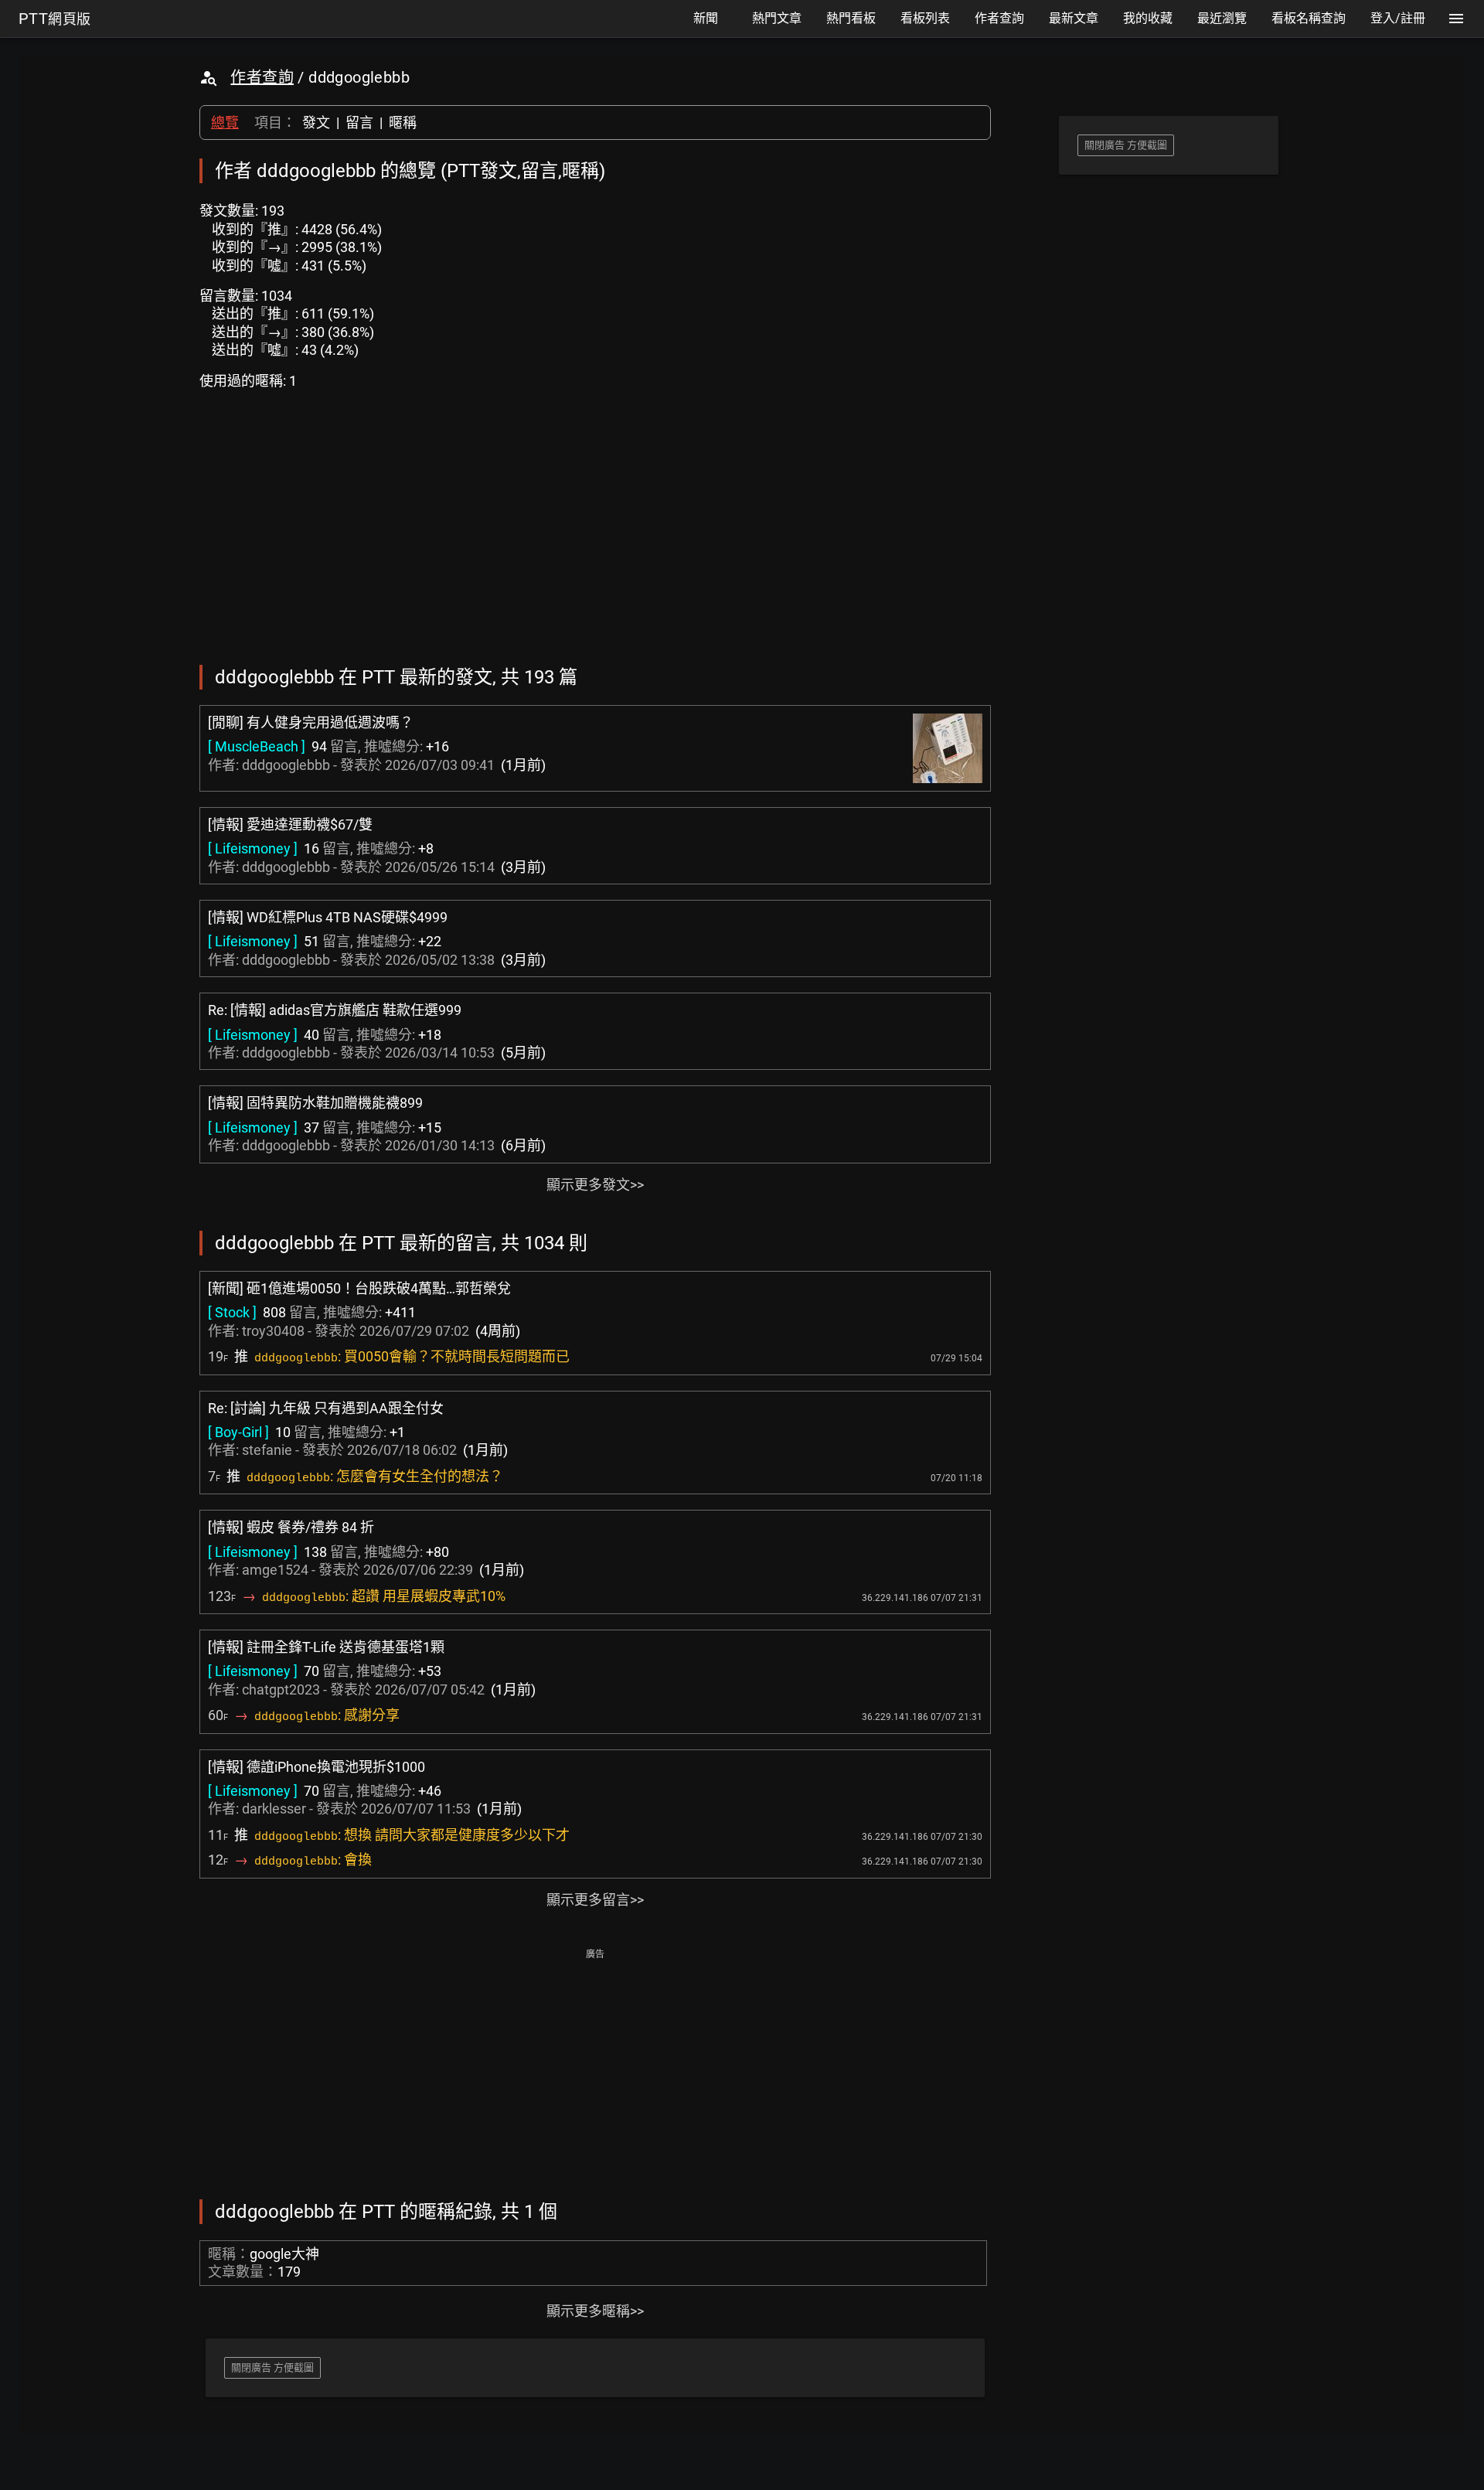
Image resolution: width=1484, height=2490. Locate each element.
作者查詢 (262, 77)
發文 (316, 123)
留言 (359, 123)
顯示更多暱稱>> (595, 2311)
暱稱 (403, 123)
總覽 (225, 123)
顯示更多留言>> (595, 1900)
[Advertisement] (595, 2073)
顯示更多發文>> (595, 1185)
